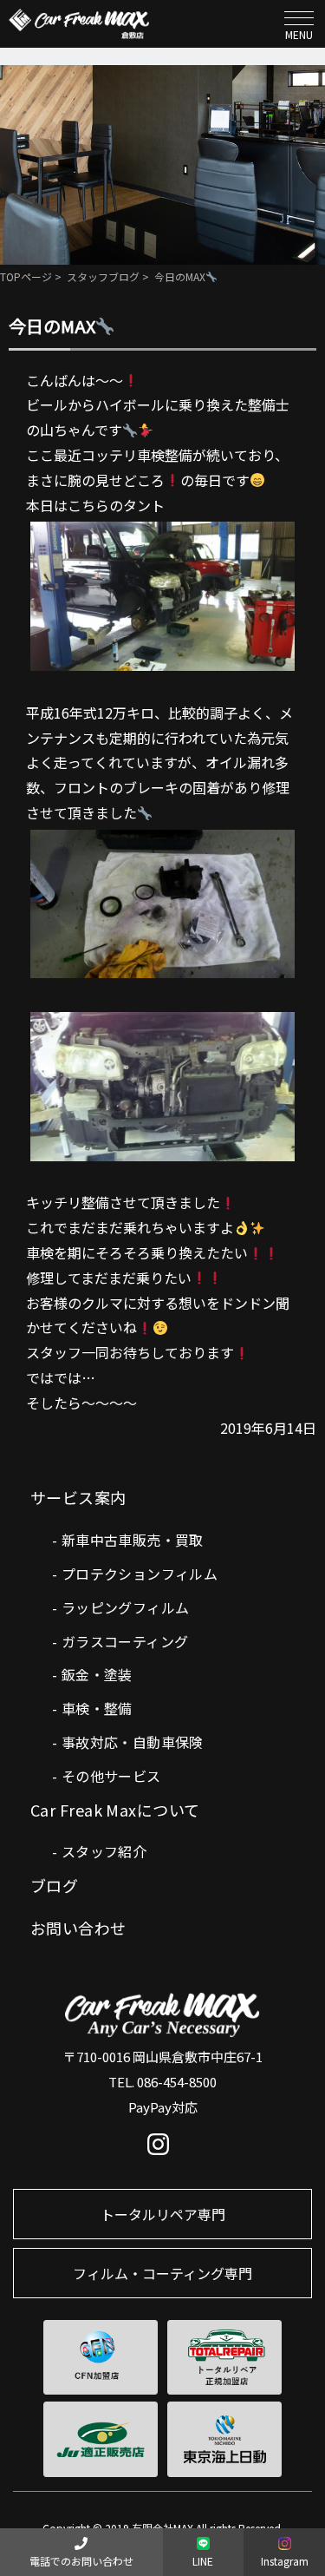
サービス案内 (78, 1497)
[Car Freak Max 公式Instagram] (162, 2148)
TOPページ (26, 276)
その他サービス (111, 1776)
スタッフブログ (103, 276)
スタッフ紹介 (104, 1851)
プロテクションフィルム (140, 1574)
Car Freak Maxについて (115, 1810)
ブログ (54, 1885)
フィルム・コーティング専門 (162, 2273)
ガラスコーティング (125, 1641)
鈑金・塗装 (97, 1674)
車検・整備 (97, 1708)
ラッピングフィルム (126, 1607)
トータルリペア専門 (163, 2214)
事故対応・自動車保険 (133, 1742)
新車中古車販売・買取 (133, 1540)
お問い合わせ (78, 1928)
